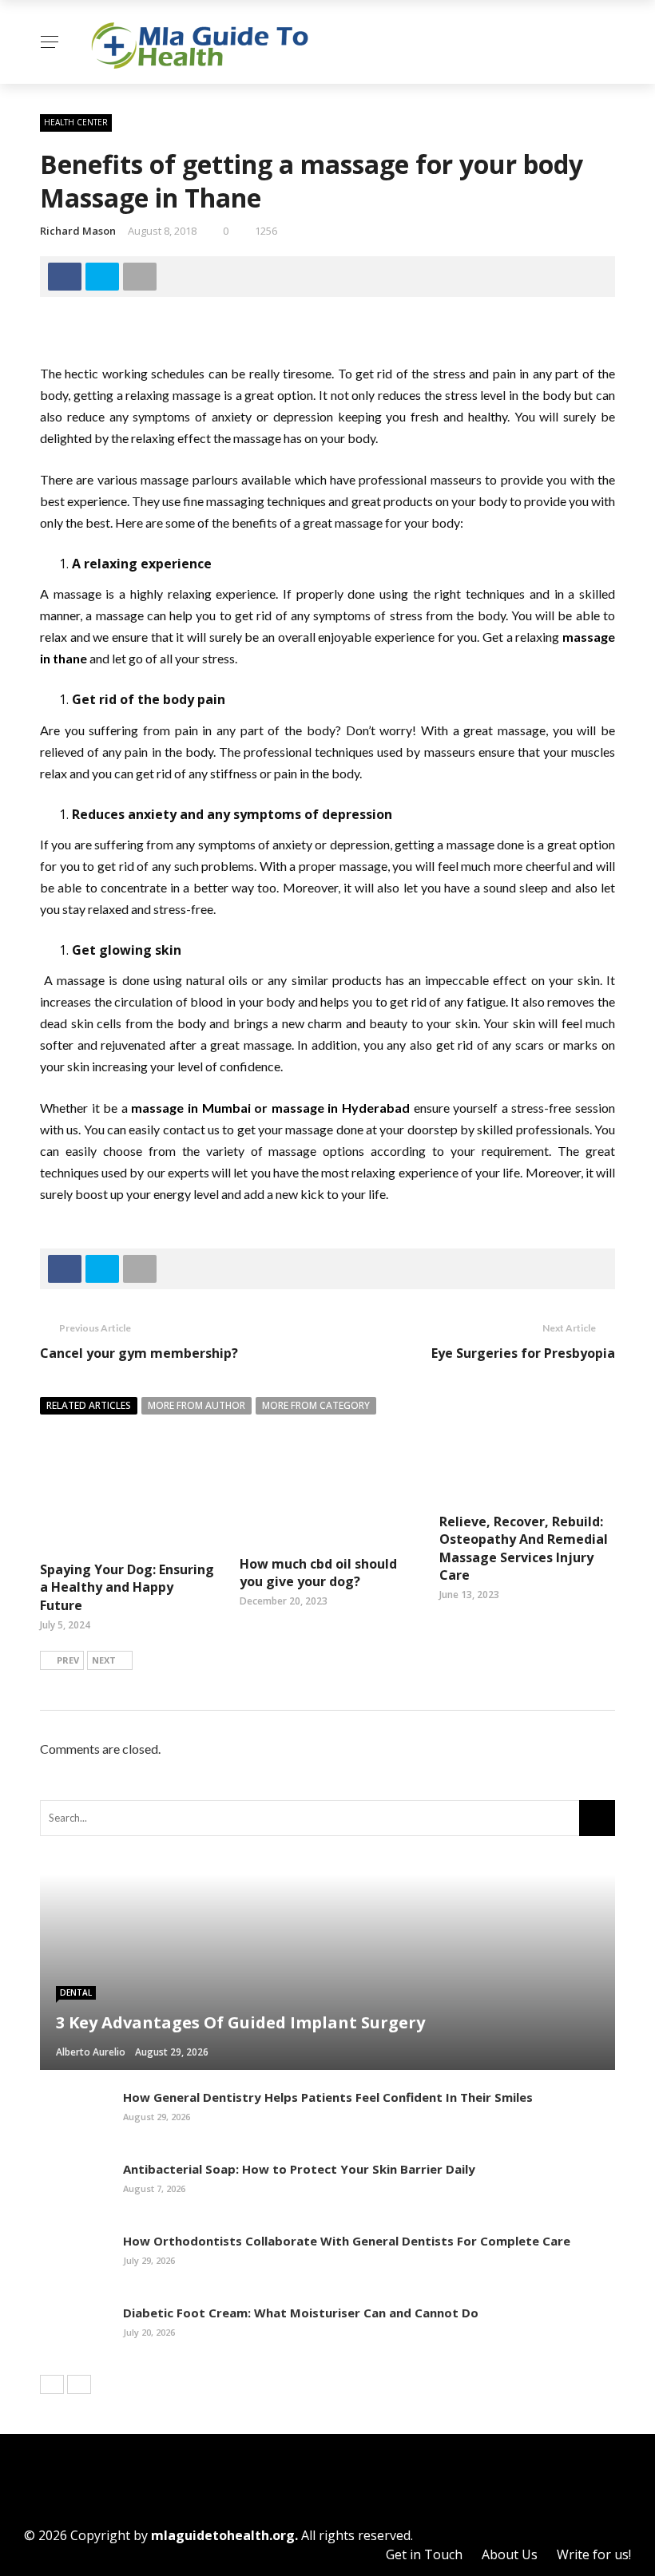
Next (104, 1660)
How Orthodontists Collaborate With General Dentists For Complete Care (347, 2241)
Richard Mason (78, 231)
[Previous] (52, 2384)
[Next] (79, 2384)
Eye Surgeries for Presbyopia (523, 1353)
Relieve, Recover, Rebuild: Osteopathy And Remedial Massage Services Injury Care (524, 1548)
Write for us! (594, 2554)
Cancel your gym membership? (139, 1353)
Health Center (76, 122)
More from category (316, 1405)
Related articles (89, 1405)
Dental (76, 1992)
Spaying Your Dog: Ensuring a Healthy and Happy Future (127, 1587)
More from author (196, 1405)
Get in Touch (424, 2554)
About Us (510, 2554)
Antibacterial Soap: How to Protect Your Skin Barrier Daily (299, 2169)
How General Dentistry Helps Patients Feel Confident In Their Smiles (328, 2097)
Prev (68, 1660)
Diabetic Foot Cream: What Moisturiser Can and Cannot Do (301, 2313)
